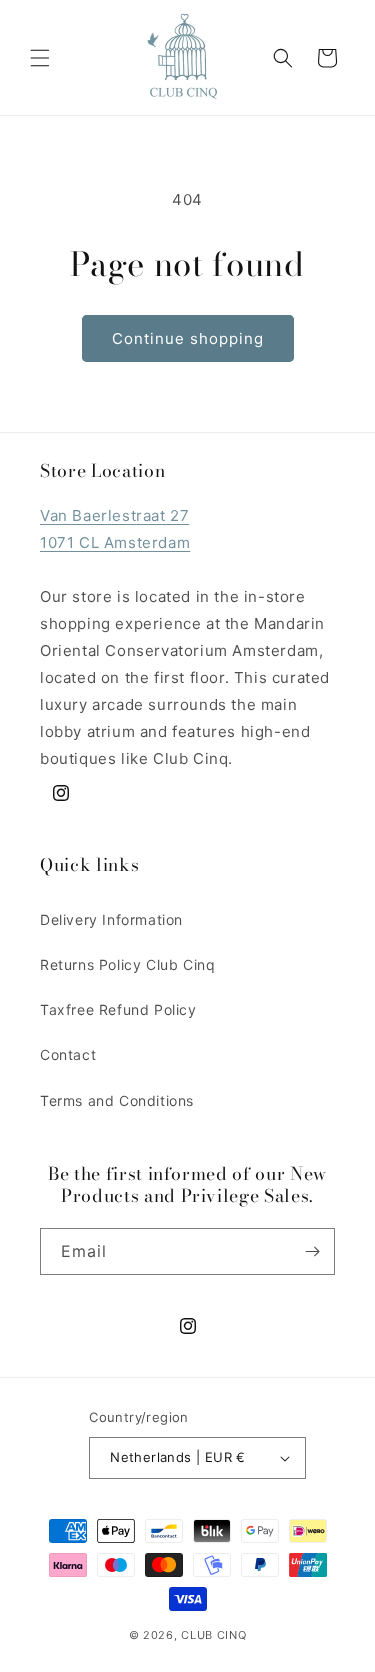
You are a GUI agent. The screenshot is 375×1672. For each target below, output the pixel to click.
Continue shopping (188, 338)
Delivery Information (111, 919)
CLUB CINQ (213, 1635)
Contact (68, 1054)
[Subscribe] (312, 1251)
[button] (40, 58)
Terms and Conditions (117, 1100)
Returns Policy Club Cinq (127, 964)
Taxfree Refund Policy (118, 1009)
